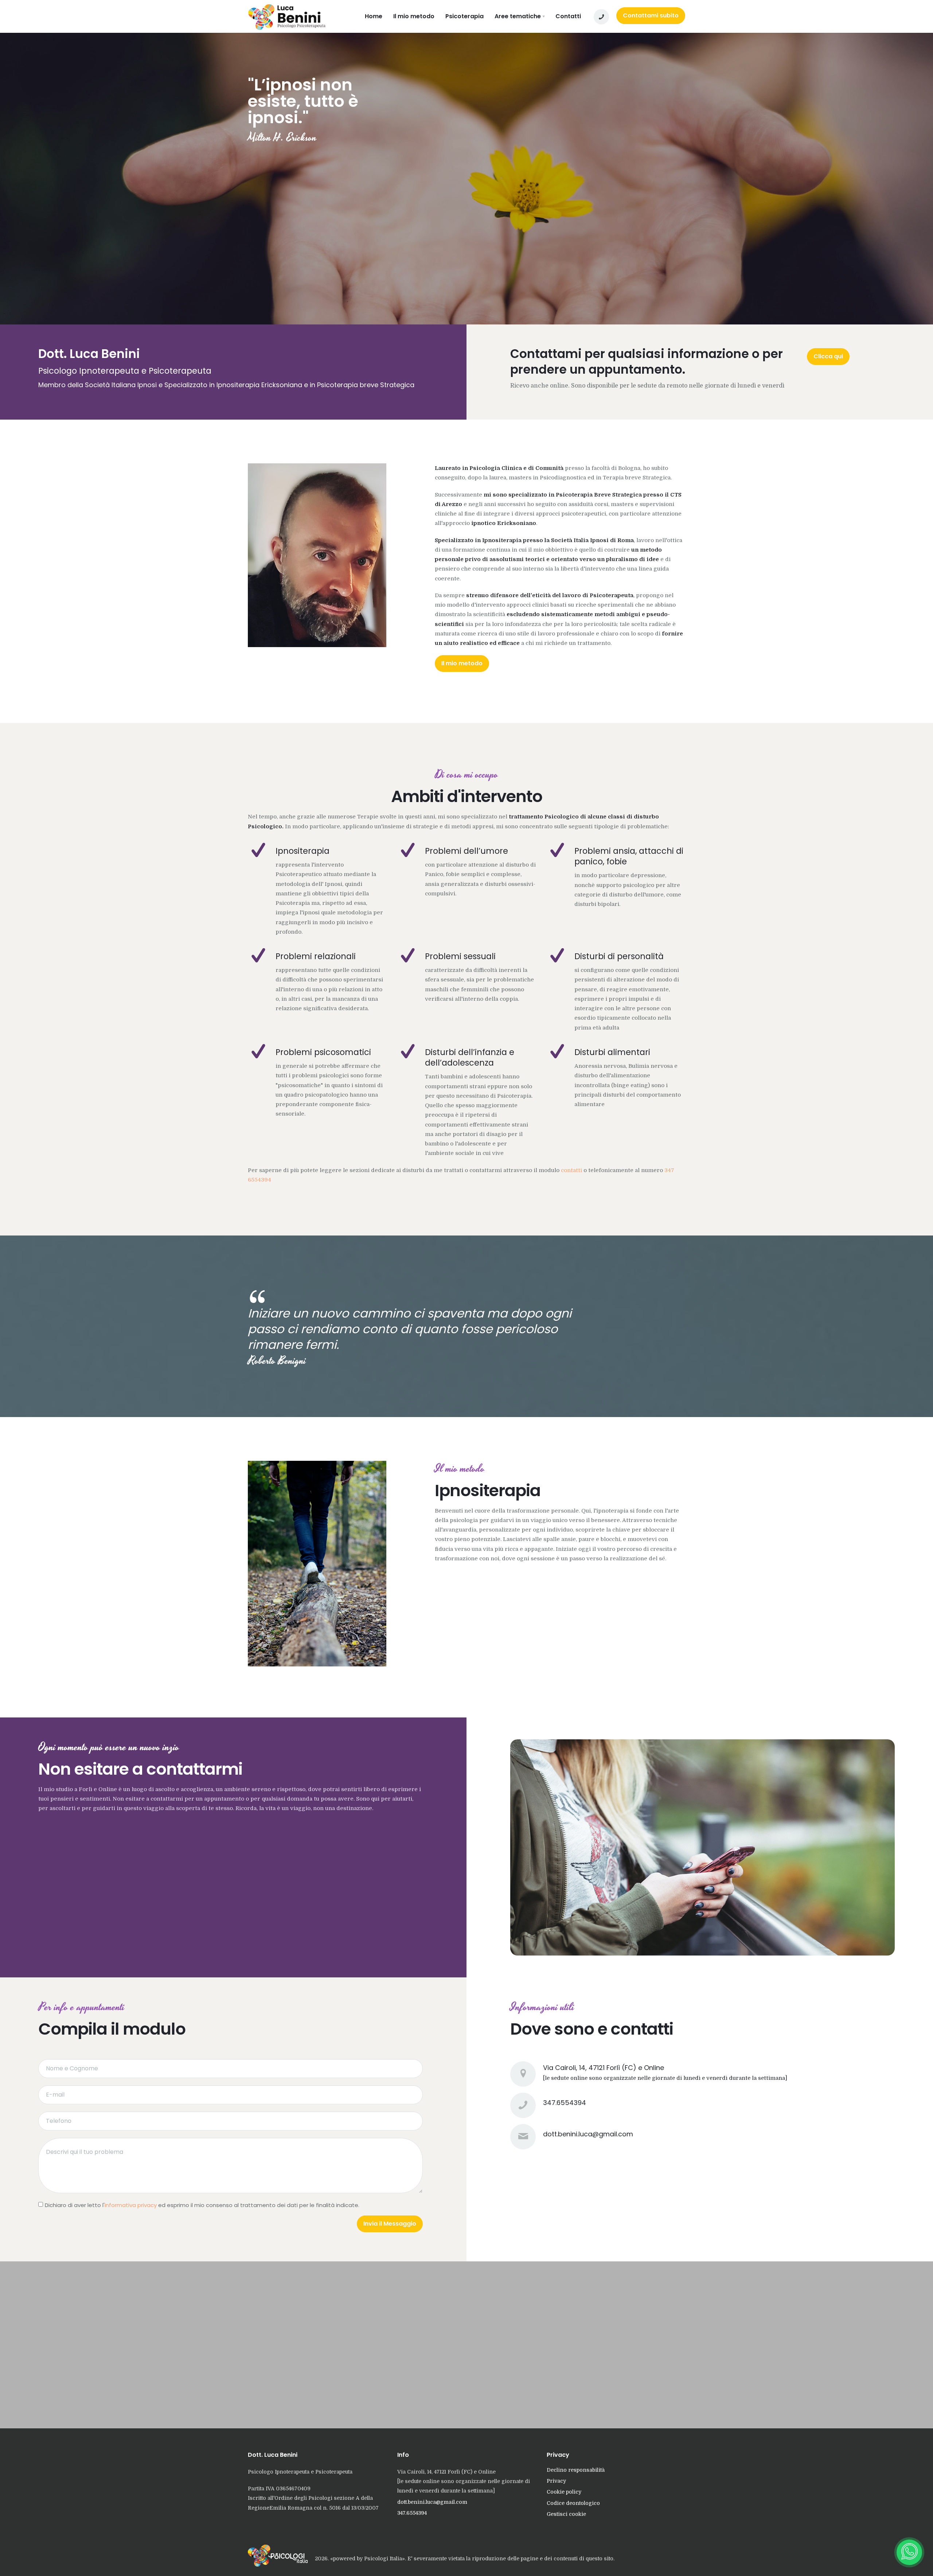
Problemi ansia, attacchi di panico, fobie (629, 856)
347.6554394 (565, 2103)
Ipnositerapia (302, 851)
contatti (571, 1170)
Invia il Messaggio (390, 2224)
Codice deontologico (573, 2503)
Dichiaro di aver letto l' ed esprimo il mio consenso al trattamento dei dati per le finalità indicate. (202, 2205)
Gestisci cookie (566, 2514)
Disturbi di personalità (619, 956)
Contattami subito (651, 15)
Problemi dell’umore (466, 851)
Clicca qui (828, 356)
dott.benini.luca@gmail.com (588, 2134)
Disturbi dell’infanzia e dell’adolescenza (470, 1057)
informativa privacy (131, 2205)
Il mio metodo (462, 663)
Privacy (556, 2481)
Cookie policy (564, 2492)
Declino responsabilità (576, 2470)
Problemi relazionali (316, 956)
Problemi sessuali (460, 956)
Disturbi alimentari (612, 1052)
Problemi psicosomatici (323, 1052)
